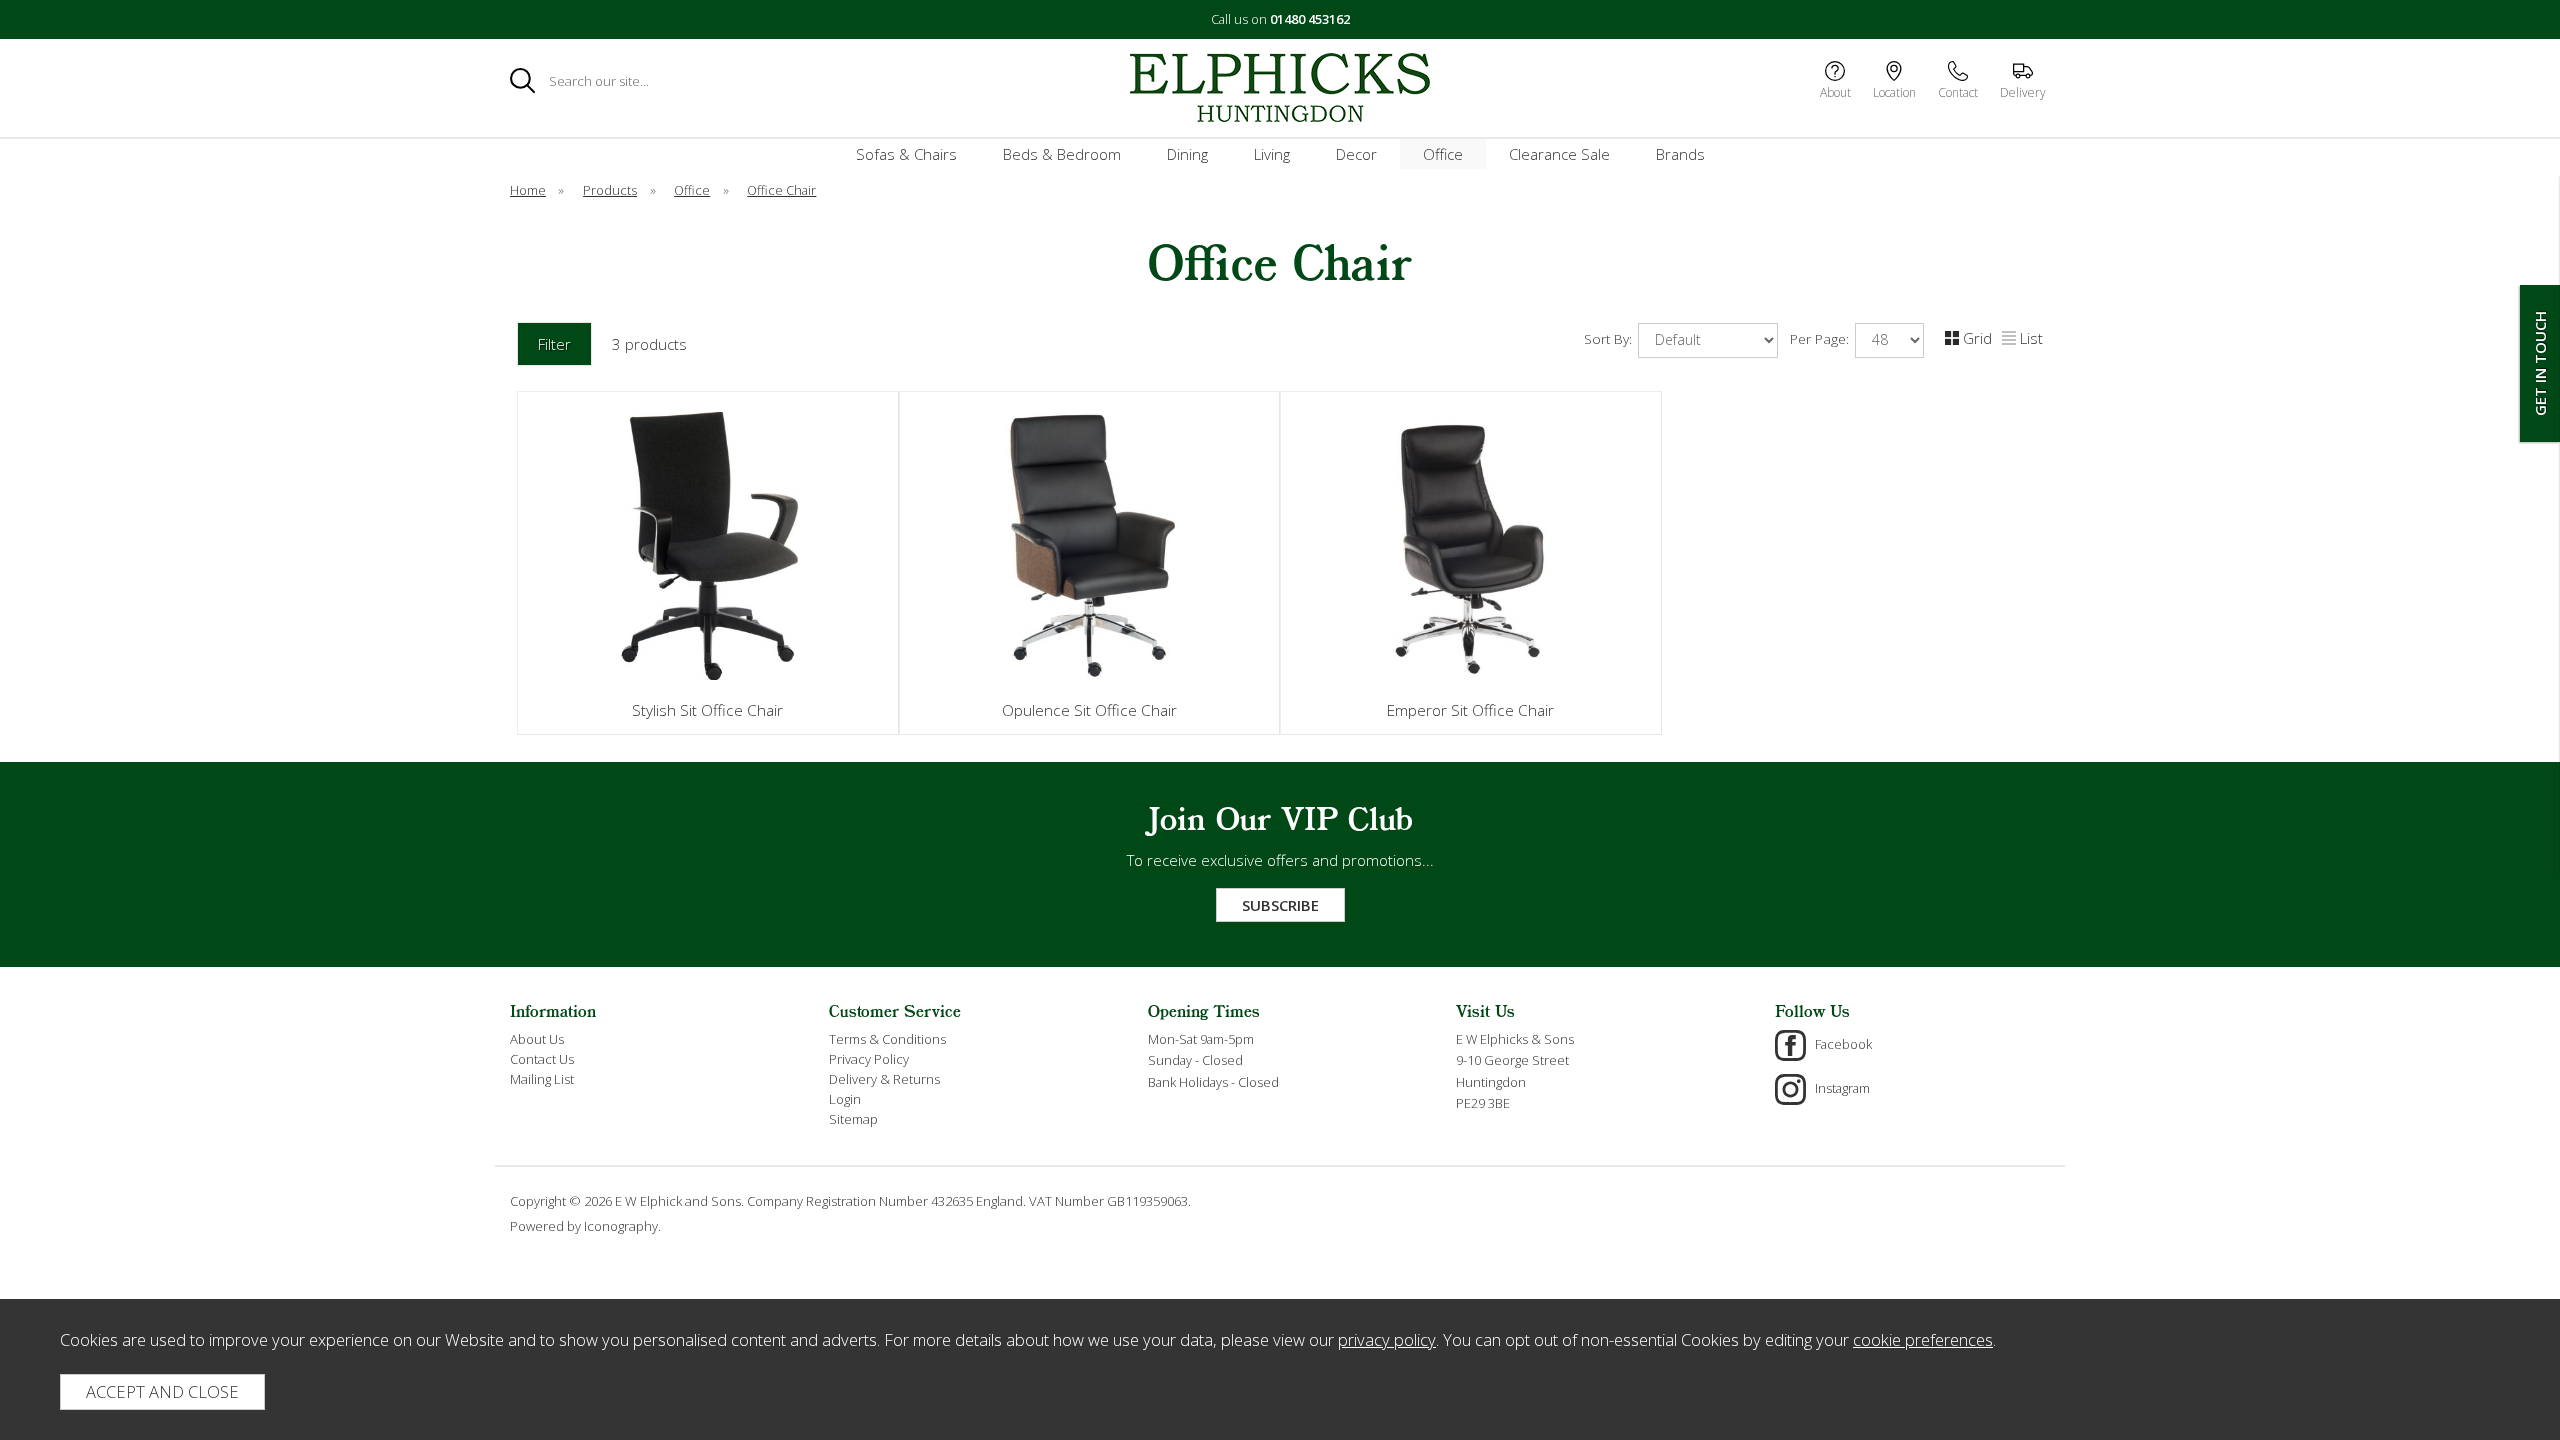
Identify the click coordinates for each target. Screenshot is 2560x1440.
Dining (1187, 154)
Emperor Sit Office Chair (1470, 710)
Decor (1356, 154)
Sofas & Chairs (906, 154)
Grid (1977, 338)
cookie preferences (1923, 1339)
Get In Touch (2540, 363)
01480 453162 (1310, 19)
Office (1443, 154)
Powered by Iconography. (585, 1226)
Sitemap (853, 1119)
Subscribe (1280, 905)
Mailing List (542, 1079)
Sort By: (1610, 339)
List (2031, 338)
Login (845, 1099)
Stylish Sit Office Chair (707, 710)
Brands (1680, 154)
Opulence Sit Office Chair (1089, 710)
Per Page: (1821, 339)
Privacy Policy (869, 1059)
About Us (537, 1039)
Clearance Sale (1559, 154)
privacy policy (1387, 1339)
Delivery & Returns (884, 1079)
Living (1272, 154)
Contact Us (542, 1059)
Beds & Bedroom (1062, 154)
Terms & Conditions (887, 1039)
